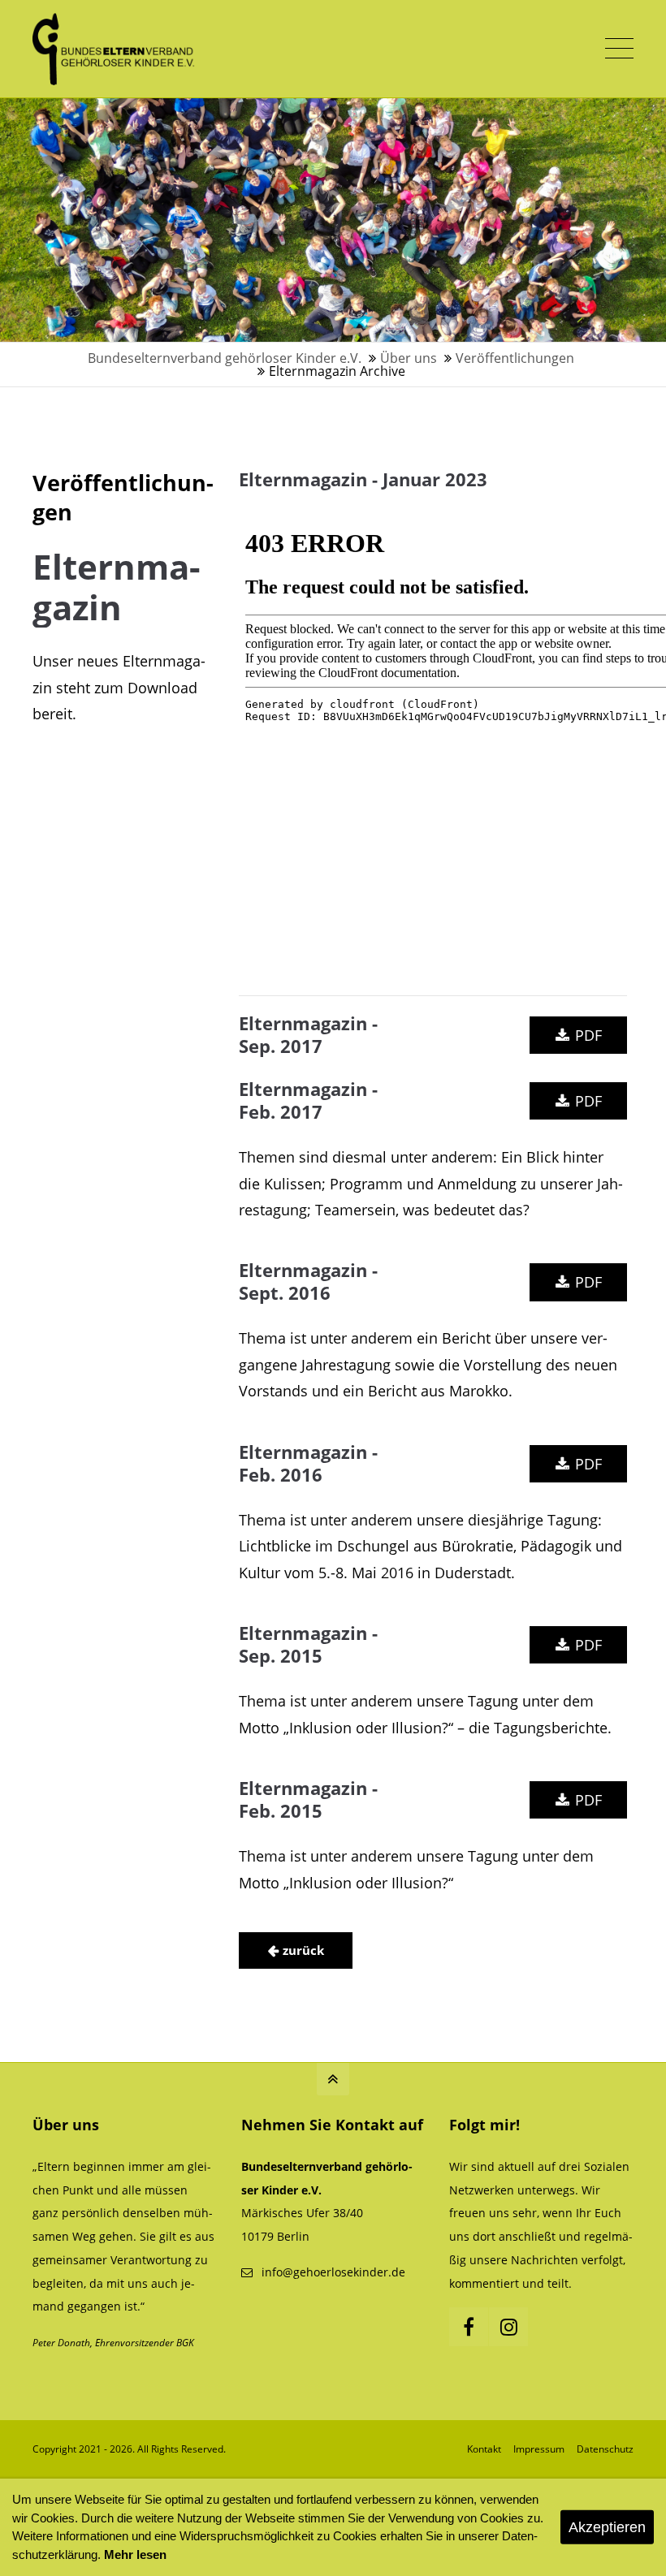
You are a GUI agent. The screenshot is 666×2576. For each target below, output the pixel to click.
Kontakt (484, 2449)
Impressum (539, 2449)
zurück (303, 1950)
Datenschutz (605, 2449)
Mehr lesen (135, 2554)
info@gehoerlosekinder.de (333, 2272)
